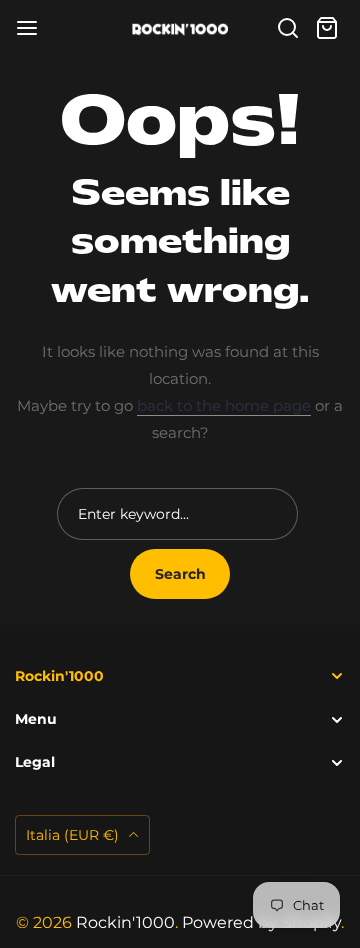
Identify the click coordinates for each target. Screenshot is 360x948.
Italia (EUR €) (74, 835)
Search (180, 574)
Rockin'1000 (125, 922)
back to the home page (224, 405)
